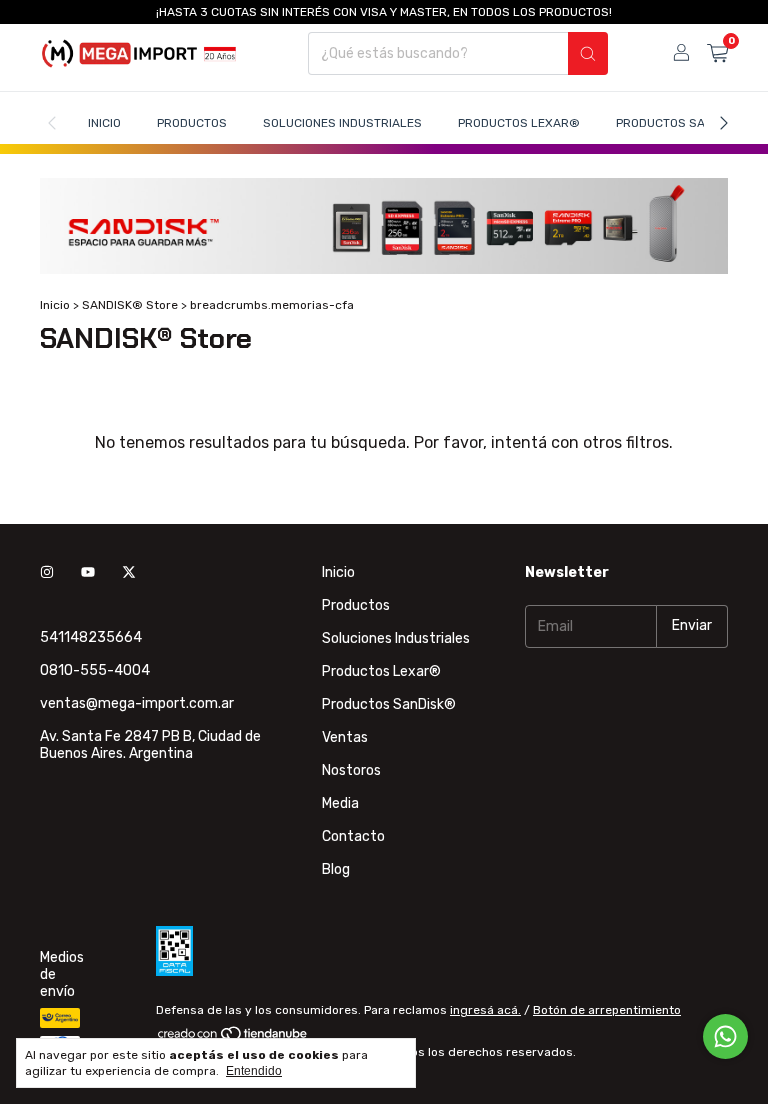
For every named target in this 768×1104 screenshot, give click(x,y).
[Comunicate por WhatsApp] (725, 1036)
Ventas (345, 737)
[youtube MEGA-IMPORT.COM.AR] (88, 572)
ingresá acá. (485, 1010)
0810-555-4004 (95, 670)
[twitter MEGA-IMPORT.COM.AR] (129, 572)
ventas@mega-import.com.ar (137, 703)
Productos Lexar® (519, 123)
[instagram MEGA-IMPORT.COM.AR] (47, 572)
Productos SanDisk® (683, 123)
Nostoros (351, 770)
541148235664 (91, 637)
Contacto (353, 836)
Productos (192, 123)
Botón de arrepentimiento (607, 1010)
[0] (717, 54)
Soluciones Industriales (342, 123)
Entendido (254, 1071)
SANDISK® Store (130, 305)
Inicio (104, 123)
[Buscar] (588, 53)
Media (340, 803)
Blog (336, 869)
